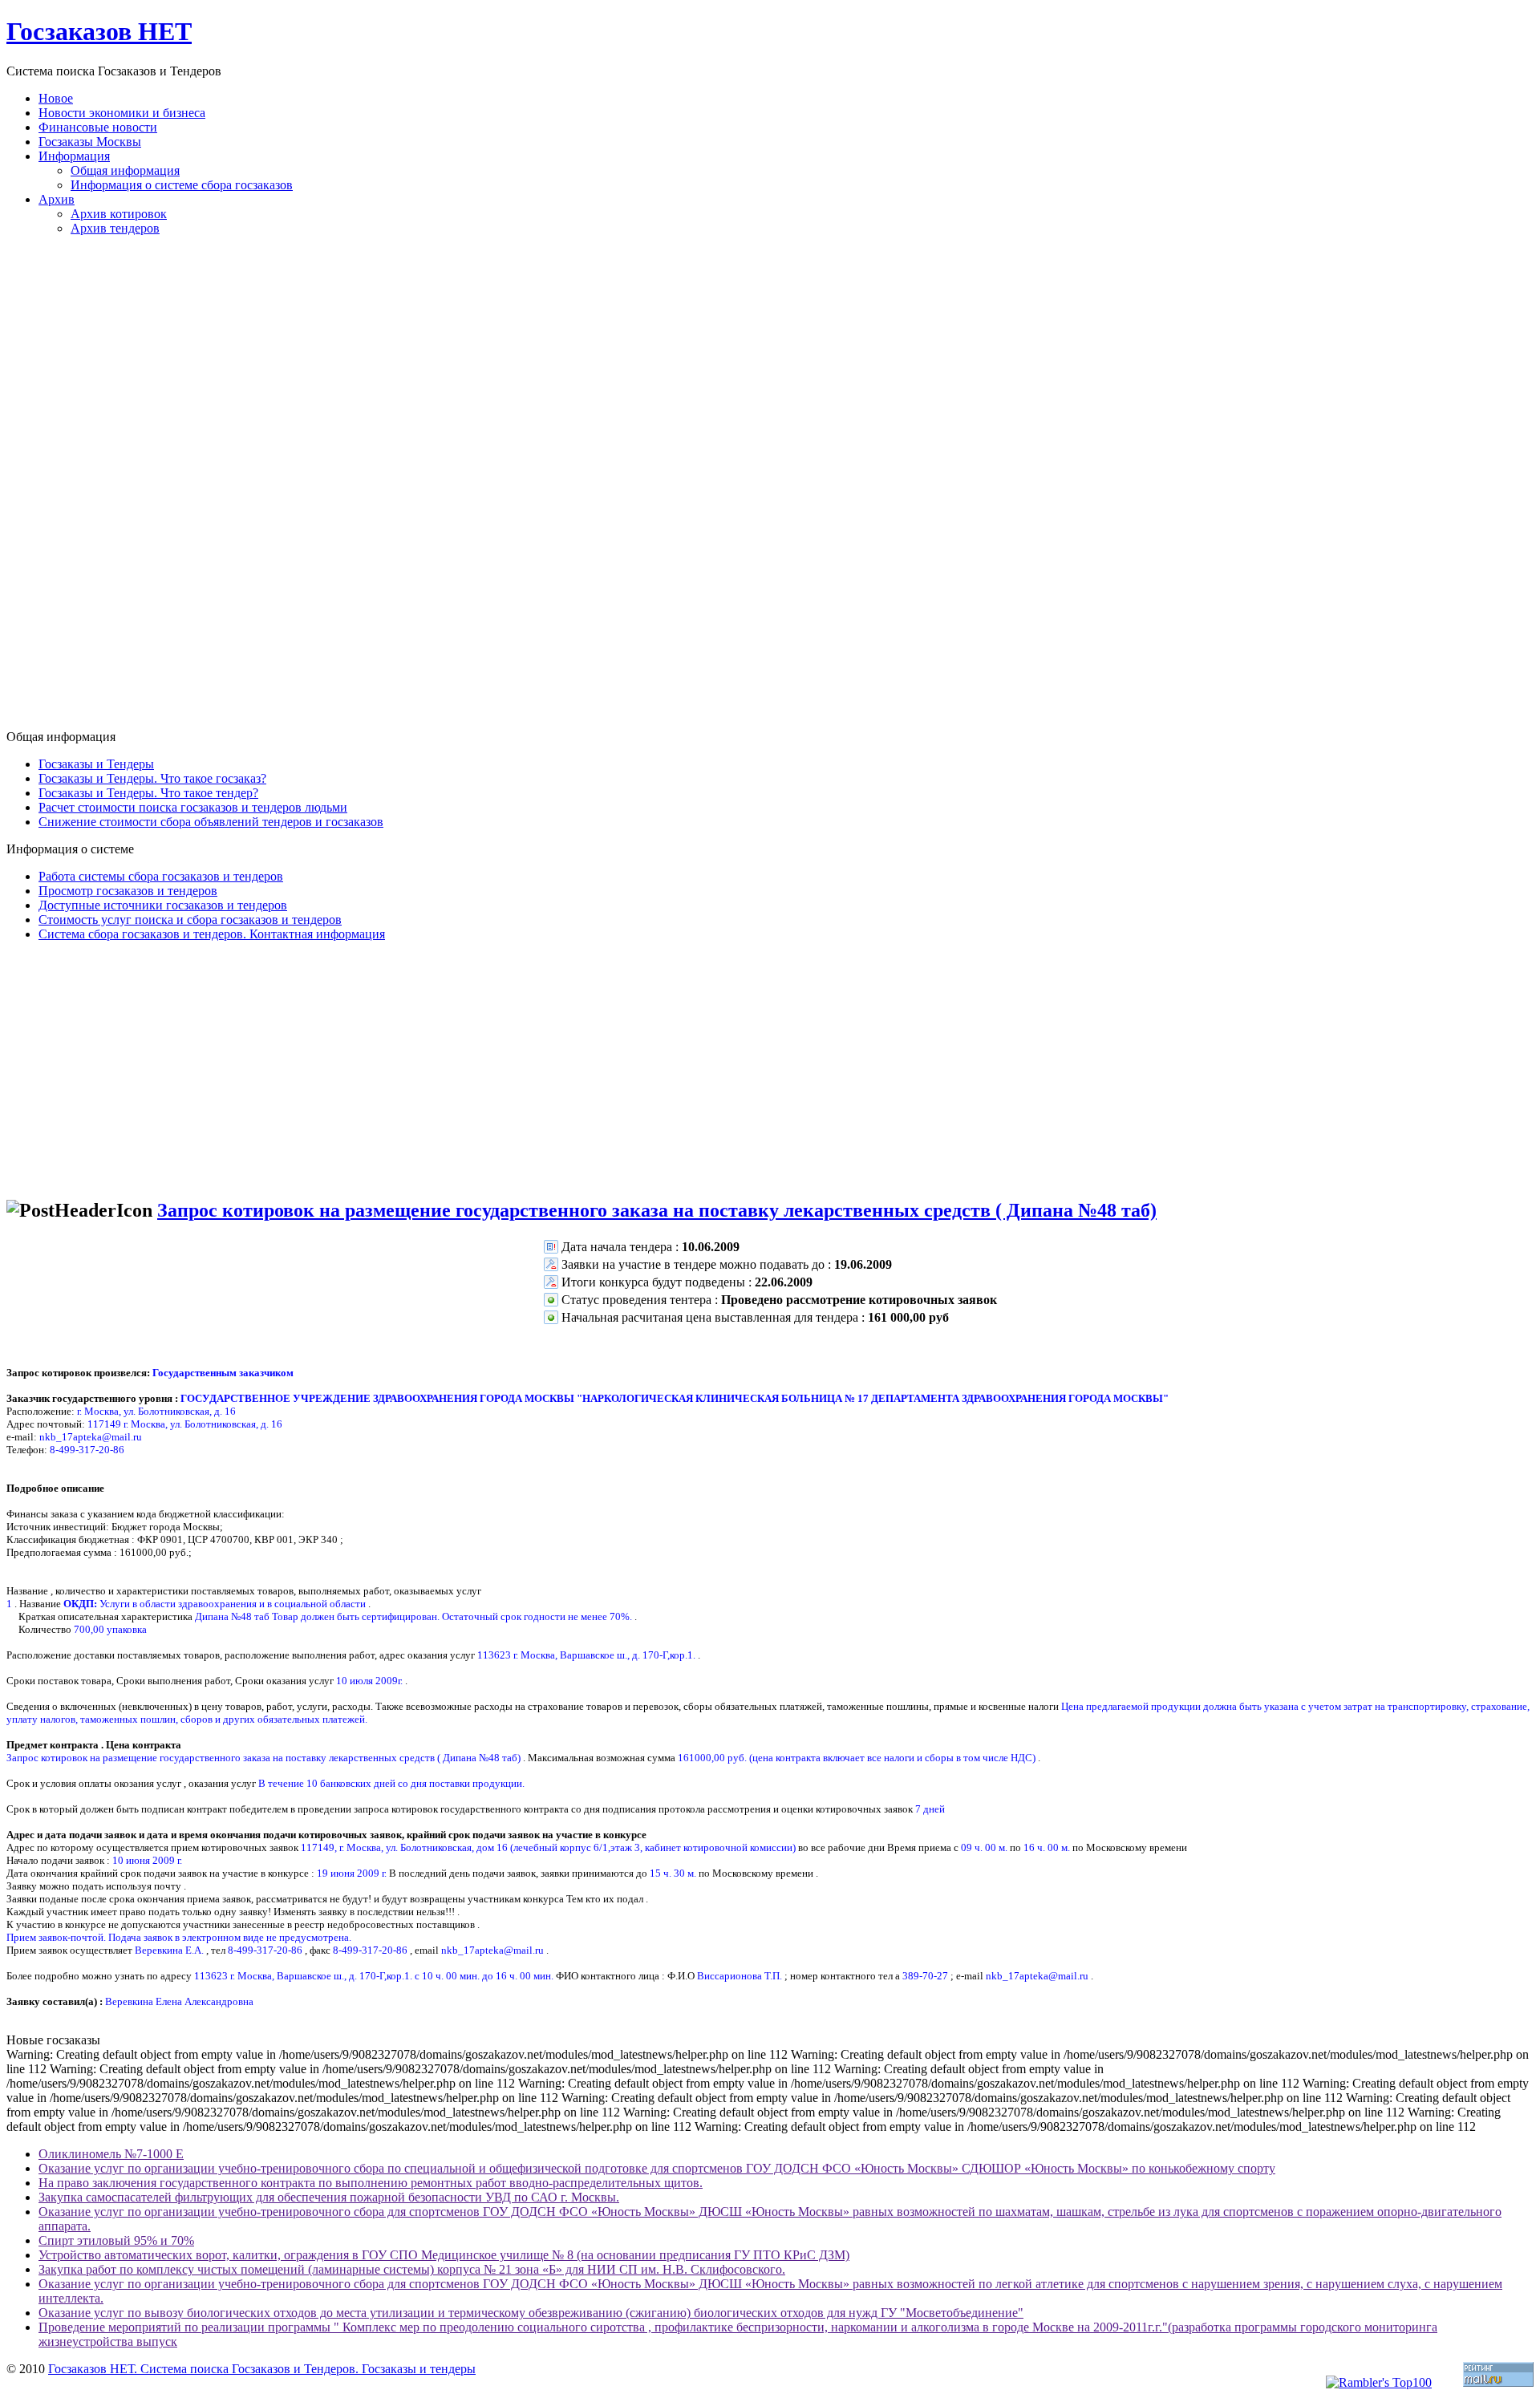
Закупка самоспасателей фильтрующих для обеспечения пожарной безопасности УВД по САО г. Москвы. (329, 2197)
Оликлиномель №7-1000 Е (111, 2154)
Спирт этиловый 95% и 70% (116, 2240)
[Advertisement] (770, 489)
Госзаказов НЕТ (99, 31)
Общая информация (125, 170)
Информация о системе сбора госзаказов (182, 185)
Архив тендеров (115, 228)
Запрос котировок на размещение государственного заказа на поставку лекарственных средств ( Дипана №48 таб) (657, 1210)
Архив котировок (119, 214)
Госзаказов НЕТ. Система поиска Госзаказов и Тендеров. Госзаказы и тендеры (262, 2369)
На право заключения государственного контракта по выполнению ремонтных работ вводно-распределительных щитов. (371, 2183)
